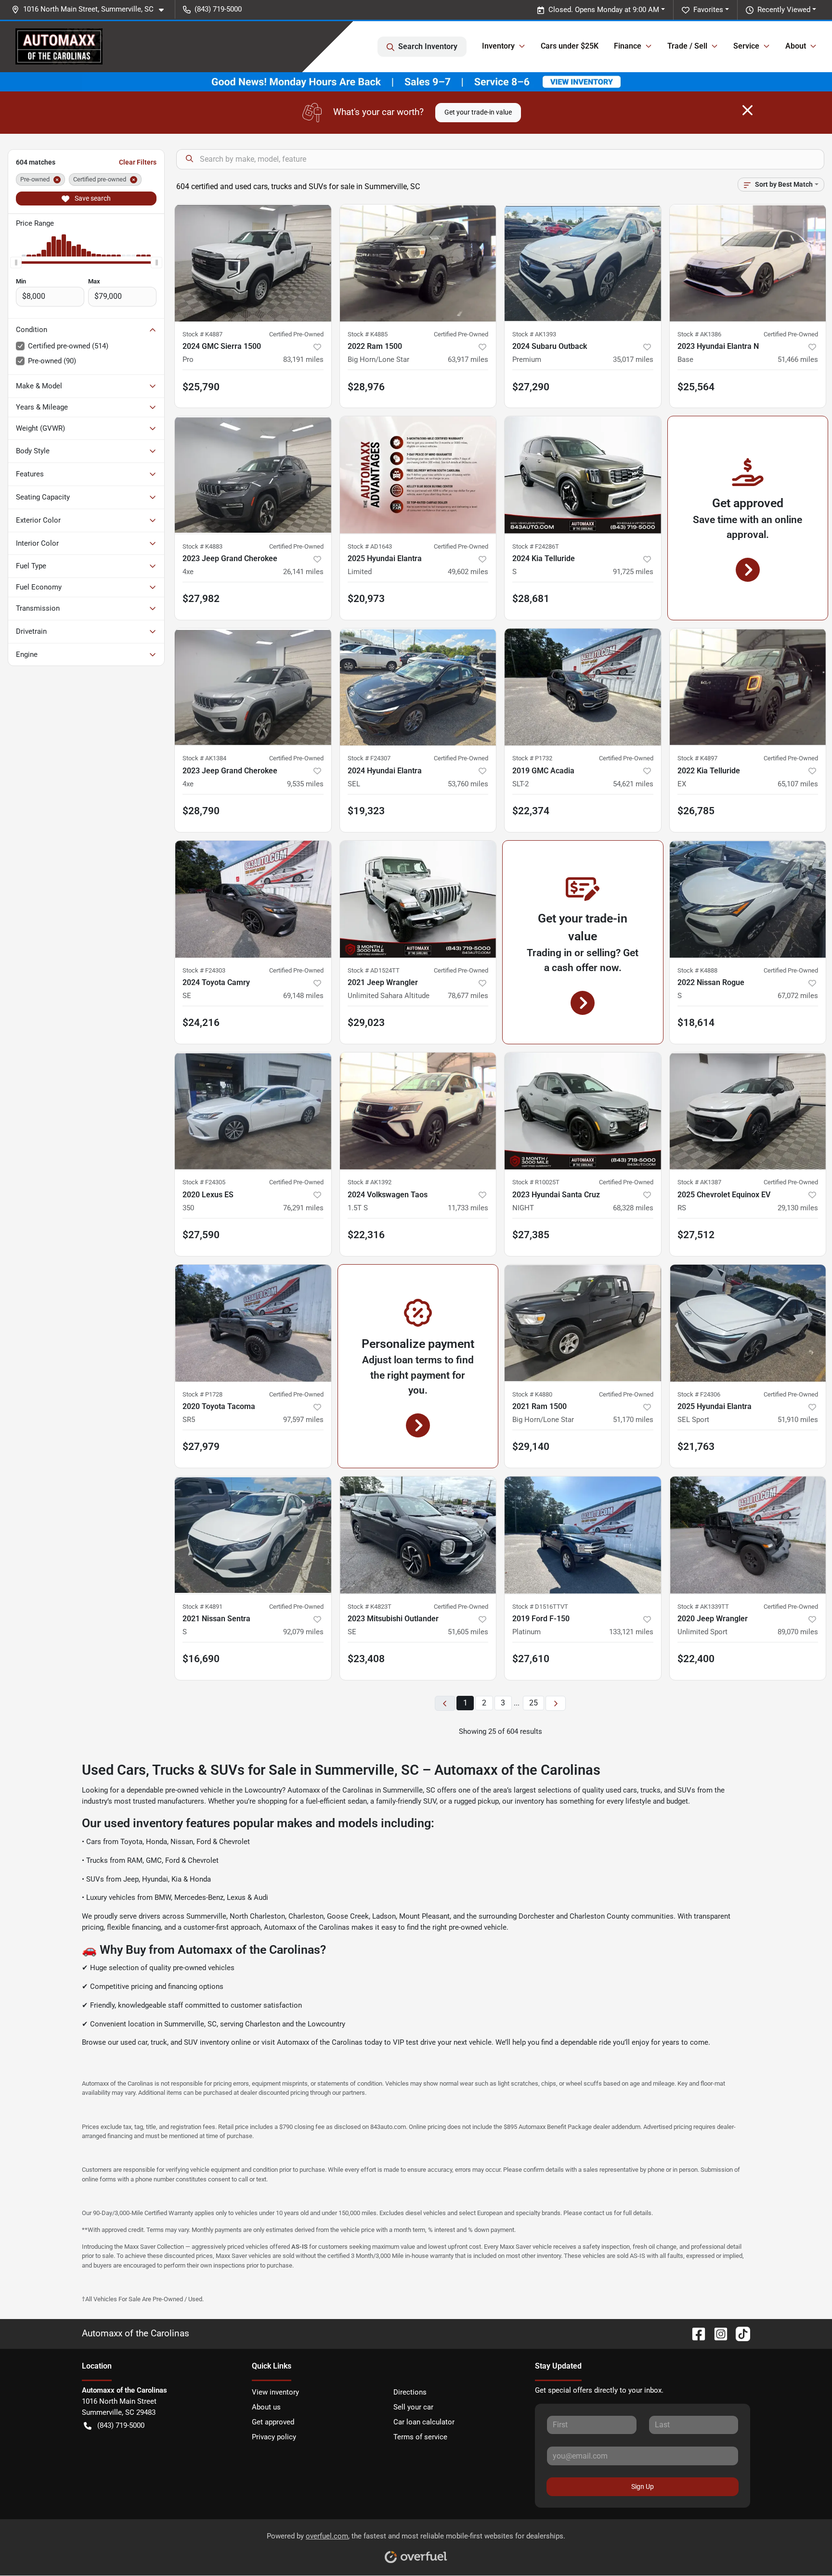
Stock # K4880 (532, 1394)
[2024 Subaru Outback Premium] (583, 263)
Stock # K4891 (202, 1607)
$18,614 (696, 1023)
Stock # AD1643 (370, 546)
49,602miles (468, 572)
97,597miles (303, 1420)
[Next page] (556, 1703)
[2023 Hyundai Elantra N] (748, 263)
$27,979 (201, 1447)
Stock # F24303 (204, 970)
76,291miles (303, 1208)
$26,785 (696, 811)
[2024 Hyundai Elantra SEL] (418, 687)
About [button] (796, 46)
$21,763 (696, 1447)
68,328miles (633, 1208)
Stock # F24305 (204, 1182)
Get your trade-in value (478, 112)
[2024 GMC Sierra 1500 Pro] (253, 263)
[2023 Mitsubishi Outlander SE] (418, 1535)
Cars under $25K (570, 46)
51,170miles (633, 1420)
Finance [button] (628, 46)
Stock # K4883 (202, 546)
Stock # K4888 (697, 970)
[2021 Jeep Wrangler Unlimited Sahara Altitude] (418, 899)
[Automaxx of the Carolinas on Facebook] (695, 2333)
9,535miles (305, 784)
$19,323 (366, 811)
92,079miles (303, 1632)
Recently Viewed (784, 10)
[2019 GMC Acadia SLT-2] (583, 687)
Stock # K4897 (697, 758)
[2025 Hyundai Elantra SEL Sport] (748, 1323)
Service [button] (746, 46)
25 (533, 1703)
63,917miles (468, 359)
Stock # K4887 (202, 334)
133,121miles (631, 1632)
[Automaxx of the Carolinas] (59, 46)
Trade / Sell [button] (687, 46)
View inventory (275, 2392)
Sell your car (413, 2407)
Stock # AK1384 (204, 758)
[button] (91, 9)
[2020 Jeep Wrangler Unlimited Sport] (748, 1535)
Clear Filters (138, 162)
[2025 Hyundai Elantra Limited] (418, 475)
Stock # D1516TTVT (540, 1607)
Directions (410, 2392)
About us (266, 2407)
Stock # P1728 (202, 1394)
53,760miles (468, 784)
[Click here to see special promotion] (416, 81)
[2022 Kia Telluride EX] (748, 687)
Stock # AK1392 (370, 1182)
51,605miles (468, 1632)
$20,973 (366, 599)
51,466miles (798, 359)
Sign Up (643, 2486)
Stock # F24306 (699, 1394)
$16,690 (201, 1659)
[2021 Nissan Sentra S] (253, 1535)
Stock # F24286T (536, 546)
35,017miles (633, 359)
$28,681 (531, 599)
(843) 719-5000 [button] (218, 9)
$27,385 (531, 1235)
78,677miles (468, 996)
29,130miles (798, 1208)
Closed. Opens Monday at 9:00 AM (604, 10)
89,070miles (798, 1632)
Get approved (273, 2422)
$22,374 (531, 811)
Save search (92, 198)
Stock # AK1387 (699, 1182)
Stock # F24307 (369, 758)
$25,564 (696, 387)
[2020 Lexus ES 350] (253, 1111)
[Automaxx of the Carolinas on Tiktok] (739, 2333)
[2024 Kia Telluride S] (583, 475)
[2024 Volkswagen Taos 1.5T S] (418, 1111)
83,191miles (303, 359)
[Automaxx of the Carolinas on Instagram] (717, 2333)
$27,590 (201, 1235)
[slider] (16, 262)
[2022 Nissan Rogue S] (748, 899)
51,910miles (798, 1420)
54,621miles (633, 784)
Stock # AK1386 (699, 334)
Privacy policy (274, 2437)
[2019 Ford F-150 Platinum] (583, 1535)
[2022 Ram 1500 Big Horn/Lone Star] (418, 263)
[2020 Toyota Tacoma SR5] (253, 1323)
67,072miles (798, 996)
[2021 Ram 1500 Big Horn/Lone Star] (583, 1323)
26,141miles (303, 572)
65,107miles (798, 784)
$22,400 (696, 1659)
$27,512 (696, 1235)
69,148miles (303, 996)
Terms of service (420, 2437)
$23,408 (366, 1659)
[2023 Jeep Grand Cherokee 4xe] (253, 475)
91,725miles (633, 572)
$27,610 (531, 1659)
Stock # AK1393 (534, 334)
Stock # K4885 (368, 334)
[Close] (747, 110)
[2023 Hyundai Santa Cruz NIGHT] (583, 1111)
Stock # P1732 (532, 758)
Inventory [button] (498, 46)
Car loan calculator (424, 2422)
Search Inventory (428, 46)
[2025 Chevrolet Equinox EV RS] (748, 1111)
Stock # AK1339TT (703, 1607)
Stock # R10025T (536, 1182)
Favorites (708, 10)
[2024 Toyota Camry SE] (253, 899)
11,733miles (468, 1208)
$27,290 (531, 387)
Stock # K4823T (370, 1607)
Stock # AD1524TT (374, 970)
